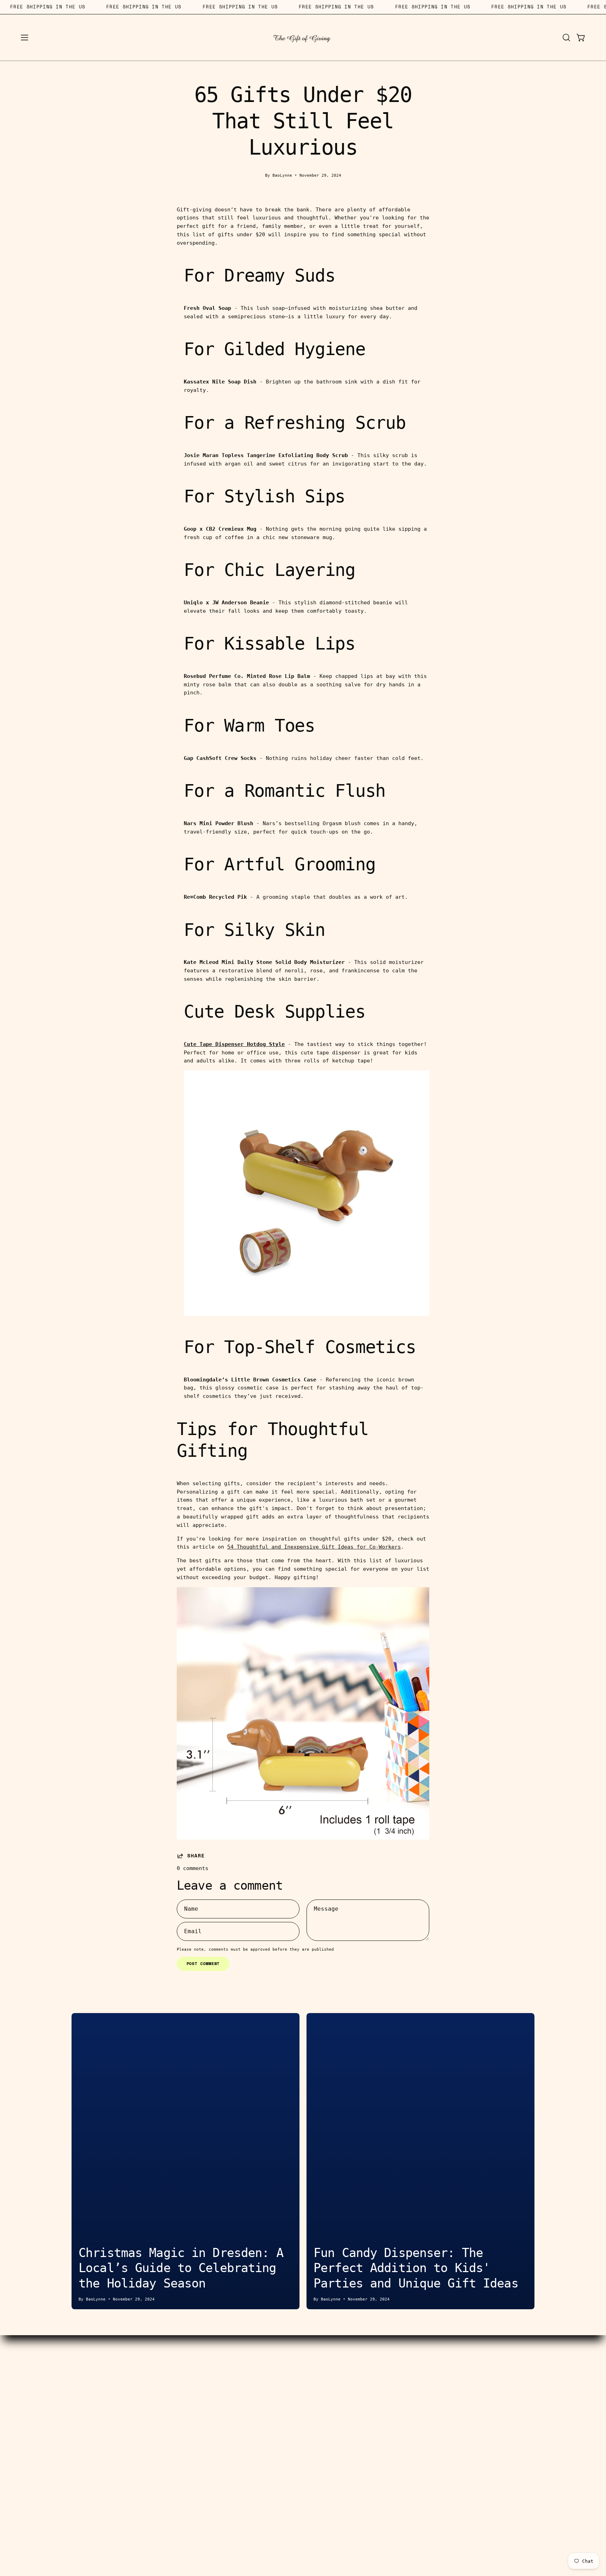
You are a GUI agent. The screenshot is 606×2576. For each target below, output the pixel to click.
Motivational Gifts (101, 2442)
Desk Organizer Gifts (101, 2399)
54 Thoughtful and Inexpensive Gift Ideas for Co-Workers (314, 1547)
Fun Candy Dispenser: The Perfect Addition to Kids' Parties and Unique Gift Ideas (416, 2268)
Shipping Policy (245, 2420)
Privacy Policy (361, 2410)
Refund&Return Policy (245, 2432)
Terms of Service (245, 2410)
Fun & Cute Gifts (101, 2432)
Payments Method (245, 2399)
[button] (566, 38)
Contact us (245, 2366)
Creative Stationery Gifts (101, 2387)
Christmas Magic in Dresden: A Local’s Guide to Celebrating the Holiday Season (181, 2268)
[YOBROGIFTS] (303, 38)
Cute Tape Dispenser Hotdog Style (234, 1044)
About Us (361, 2366)
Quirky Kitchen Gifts (101, 2420)
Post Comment (203, 1963)
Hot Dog (101, 2366)
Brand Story (361, 2377)
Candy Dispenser (101, 2377)
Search (245, 2377)
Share (196, 1856)
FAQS (361, 2399)
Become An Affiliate (245, 2387)
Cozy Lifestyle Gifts (101, 2410)
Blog (361, 2387)
